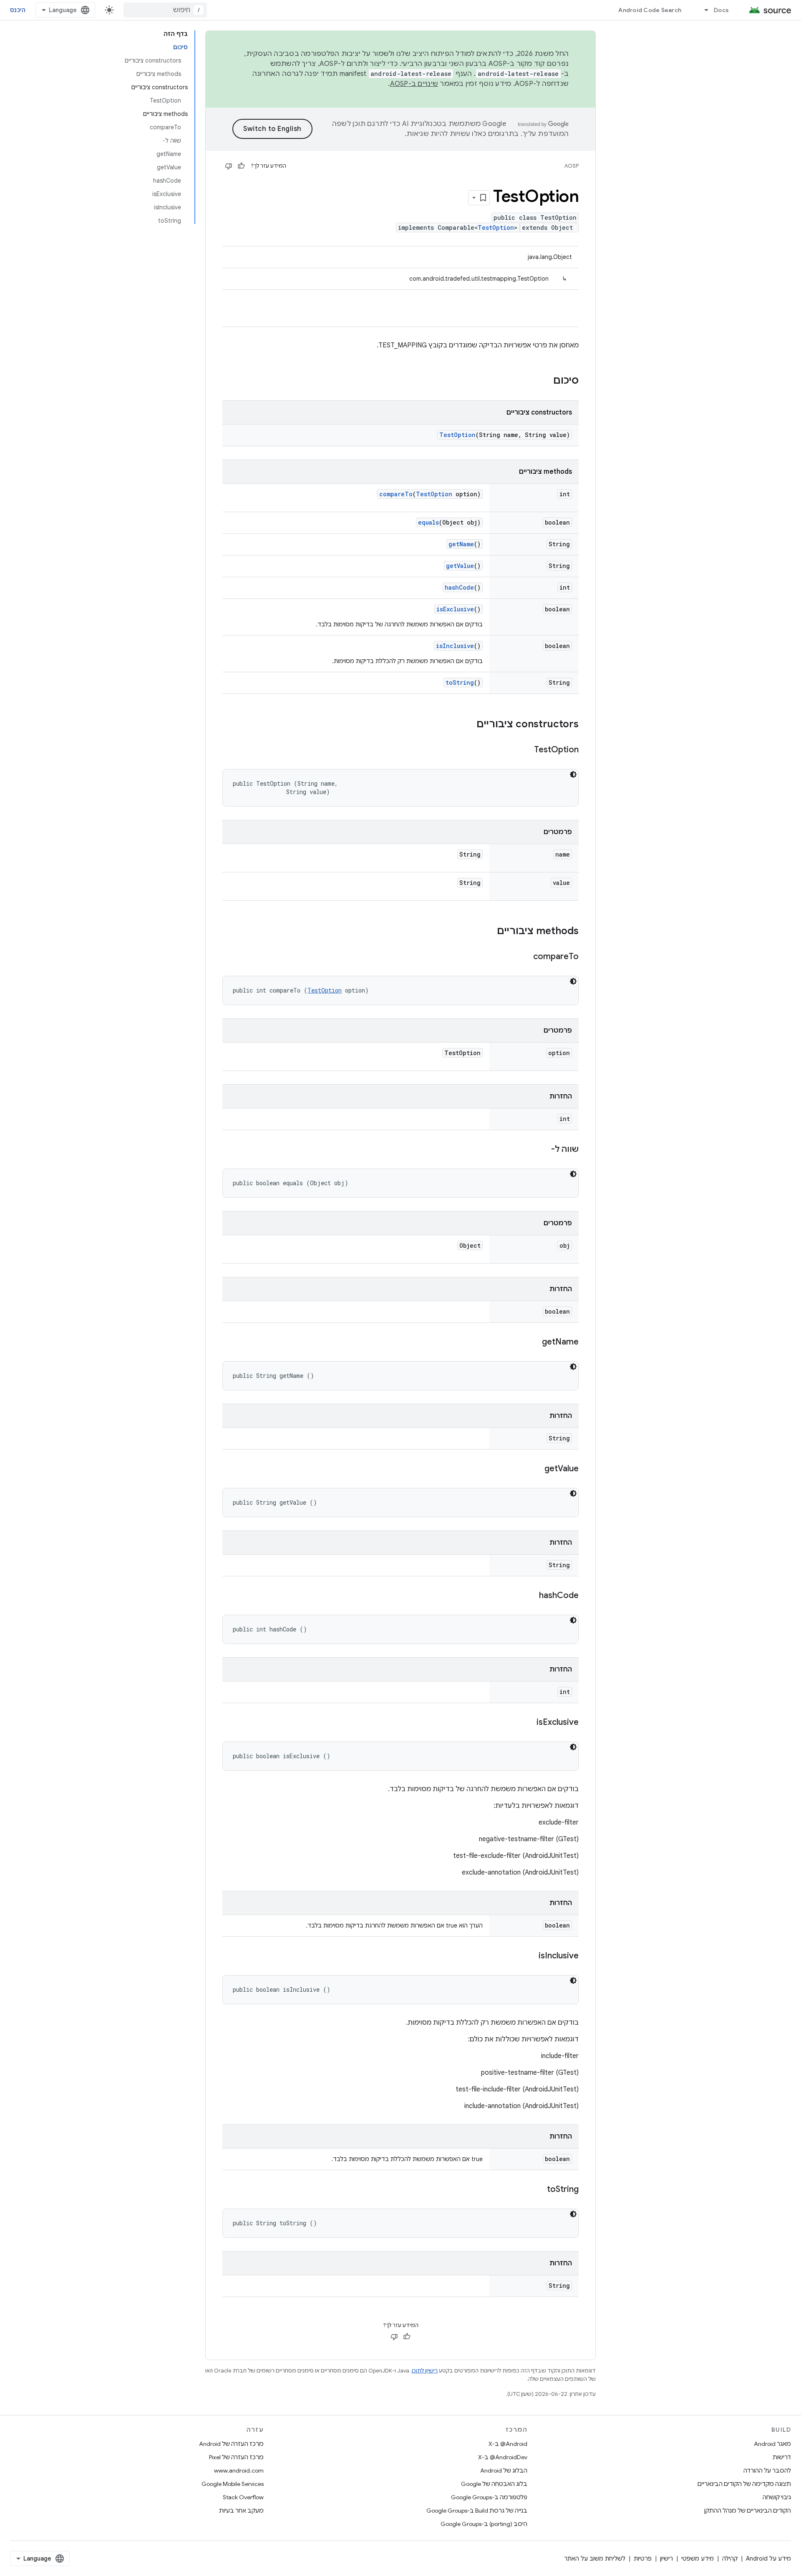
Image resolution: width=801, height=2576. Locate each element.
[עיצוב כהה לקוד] (573, 774)
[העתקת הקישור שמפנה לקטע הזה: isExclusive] (528, 1723)
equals (428, 522)
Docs (721, 10)
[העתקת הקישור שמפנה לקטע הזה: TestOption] (526, 750)
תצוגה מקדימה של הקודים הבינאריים (744, 2484)
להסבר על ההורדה (767, 2470)
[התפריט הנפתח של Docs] (703, 10)
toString (460, 682)
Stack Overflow (243, 2497)
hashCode (459, 587)
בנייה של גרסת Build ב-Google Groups (477, 2511)
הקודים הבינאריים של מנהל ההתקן (748, 2511)
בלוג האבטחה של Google (494, 2484)
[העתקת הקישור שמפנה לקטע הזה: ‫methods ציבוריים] (489, 932)
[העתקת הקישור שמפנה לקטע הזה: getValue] (536, 1469)
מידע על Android (768, 2558)
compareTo (396, 494)
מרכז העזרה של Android (231, 2444)
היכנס (18, 10)
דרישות (782, 2457)
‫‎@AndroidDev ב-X (503, 2457)
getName (461, 544)
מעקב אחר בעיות (241, 2511)
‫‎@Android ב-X (508, 2444)
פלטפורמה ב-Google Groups (489, 2497)
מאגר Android (772, 2444)
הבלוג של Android (504, 2470)
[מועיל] (241, 166)
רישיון (666, 2558)
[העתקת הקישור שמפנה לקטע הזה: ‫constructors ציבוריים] (468, 725)
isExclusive (455, 609)
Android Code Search (650, 10)
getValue (460, 566)
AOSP (572, 166)
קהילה (730, 2558)
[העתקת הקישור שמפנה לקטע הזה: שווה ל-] (543, 1150)
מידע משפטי (698, 2558)
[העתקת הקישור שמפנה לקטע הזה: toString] (539, 2190)
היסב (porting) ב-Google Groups (484, 2524)
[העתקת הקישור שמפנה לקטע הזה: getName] (534, 1342)
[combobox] (165, 10)
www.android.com (239, 2470)
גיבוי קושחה (777, 2497)
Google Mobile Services (233, 2484)
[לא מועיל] (229, 166)
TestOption (496, 227)
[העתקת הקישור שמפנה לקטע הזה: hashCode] (531, 1596)
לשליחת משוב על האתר (595, 2558)
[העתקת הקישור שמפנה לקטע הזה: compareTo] (525, 957)
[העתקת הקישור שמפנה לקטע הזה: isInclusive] (530, 1956)
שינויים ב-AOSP (414, 84)
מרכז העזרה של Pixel (236, 2457)
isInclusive (455, 646)
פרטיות (643, 2558)
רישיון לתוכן (425, 2371)
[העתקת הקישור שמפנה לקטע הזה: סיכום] (545, 381)
